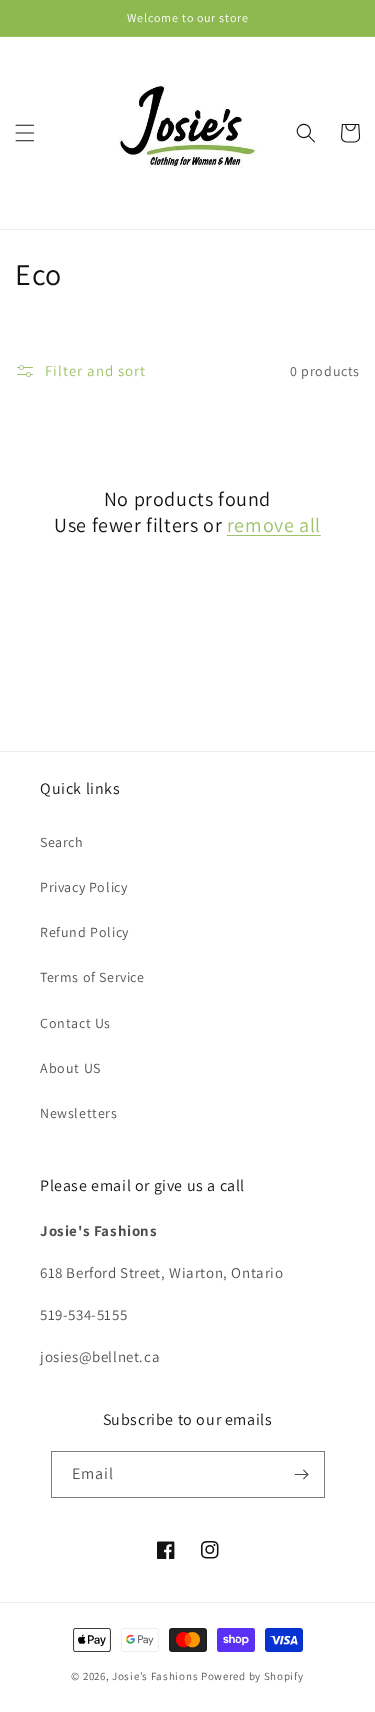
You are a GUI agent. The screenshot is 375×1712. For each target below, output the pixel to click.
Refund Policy (84, 932)
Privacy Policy (83, 887)
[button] (25, 133)
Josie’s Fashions (155, 1676)
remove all (274, 525)
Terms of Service (92, 977)
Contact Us (75, 1023)
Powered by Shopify (252, 1676)
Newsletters (79, 1113)
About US (70, 1068)
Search (62, 842)
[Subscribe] (302, 1474)
